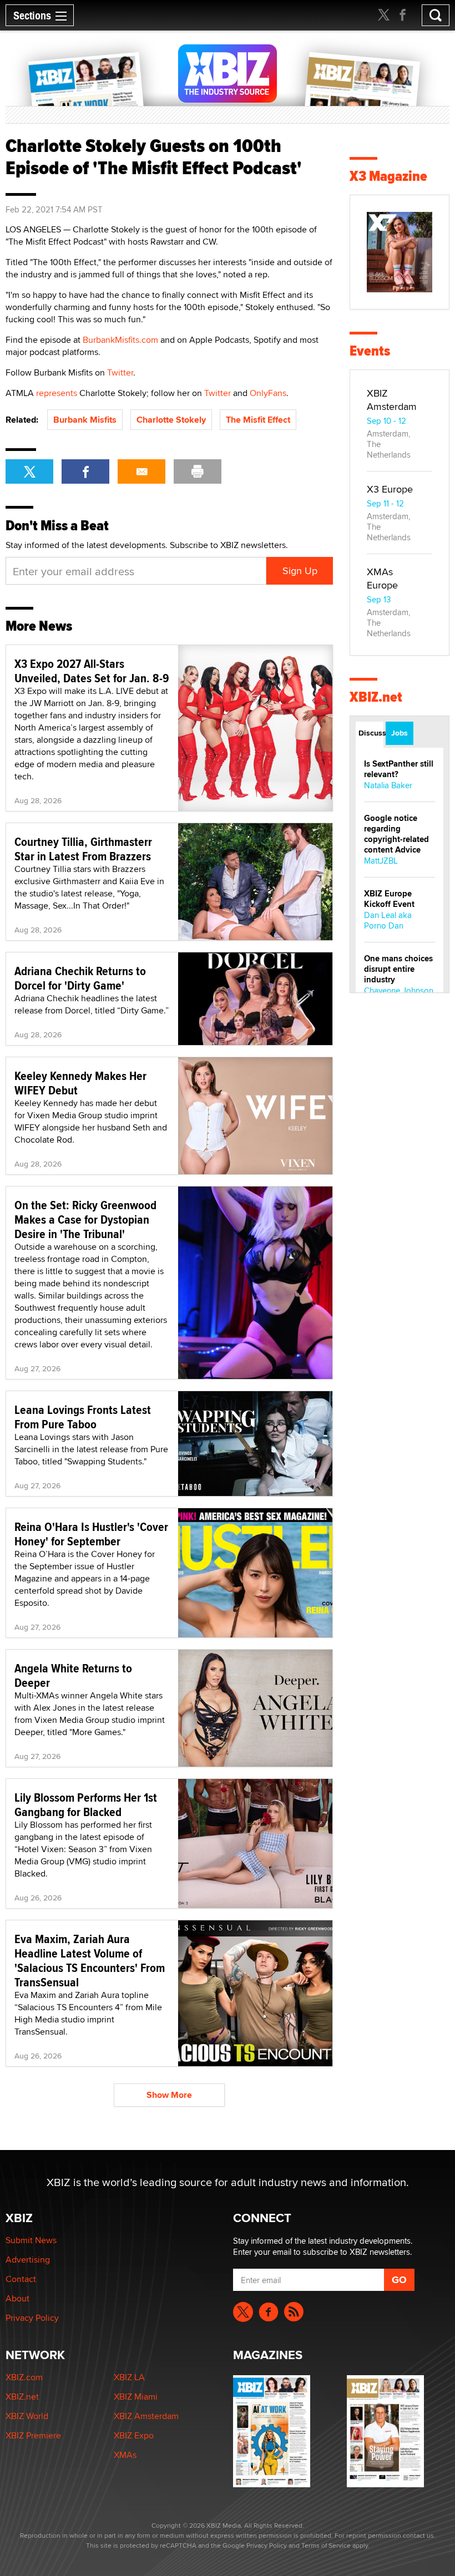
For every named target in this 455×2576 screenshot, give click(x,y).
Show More (169, 2095)
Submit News (31, 2240)
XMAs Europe (382, 578)
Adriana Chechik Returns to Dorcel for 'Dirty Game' (80, 978)
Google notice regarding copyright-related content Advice (396, 834)
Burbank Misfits (85, 420)
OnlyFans (268, 393)
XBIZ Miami (136, 2397)
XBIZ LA (129, 2377)
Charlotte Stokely (171, 420)
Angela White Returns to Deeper (73, 1675)
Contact (21, 2279)
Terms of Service (326, 2545)
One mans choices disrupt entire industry (398, 969)
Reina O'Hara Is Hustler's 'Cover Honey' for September (91, 1534)
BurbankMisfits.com (120, 340)
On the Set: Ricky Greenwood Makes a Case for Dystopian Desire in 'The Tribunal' (85, 1219)
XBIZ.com (24, 2377)
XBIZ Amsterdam (392, 400)
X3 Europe (390, 489)
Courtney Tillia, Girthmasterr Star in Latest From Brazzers (83, 849)
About (17, 2298)
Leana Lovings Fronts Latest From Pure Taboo (83, 1417)
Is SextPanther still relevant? (399, 769)
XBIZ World (27, 2416)
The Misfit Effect (258, 420)
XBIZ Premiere (33, 2435)
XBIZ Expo (134, 2435)
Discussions (371, 733)
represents (57, 393)
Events (370, 351)
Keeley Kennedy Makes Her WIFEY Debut (80, 1083)
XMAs (125, 2455)
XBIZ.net (376, 697)
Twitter (120, 372)
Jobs (400, 733)
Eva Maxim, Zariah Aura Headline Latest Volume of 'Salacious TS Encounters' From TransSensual (90, 1960)
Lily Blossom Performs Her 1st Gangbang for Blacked (86, 1804)
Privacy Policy (32, 2318)
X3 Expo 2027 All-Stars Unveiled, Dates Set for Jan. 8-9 (92, 671)
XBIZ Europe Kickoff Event (389, 899)
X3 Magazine (388, 176)
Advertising (28, 2260)
